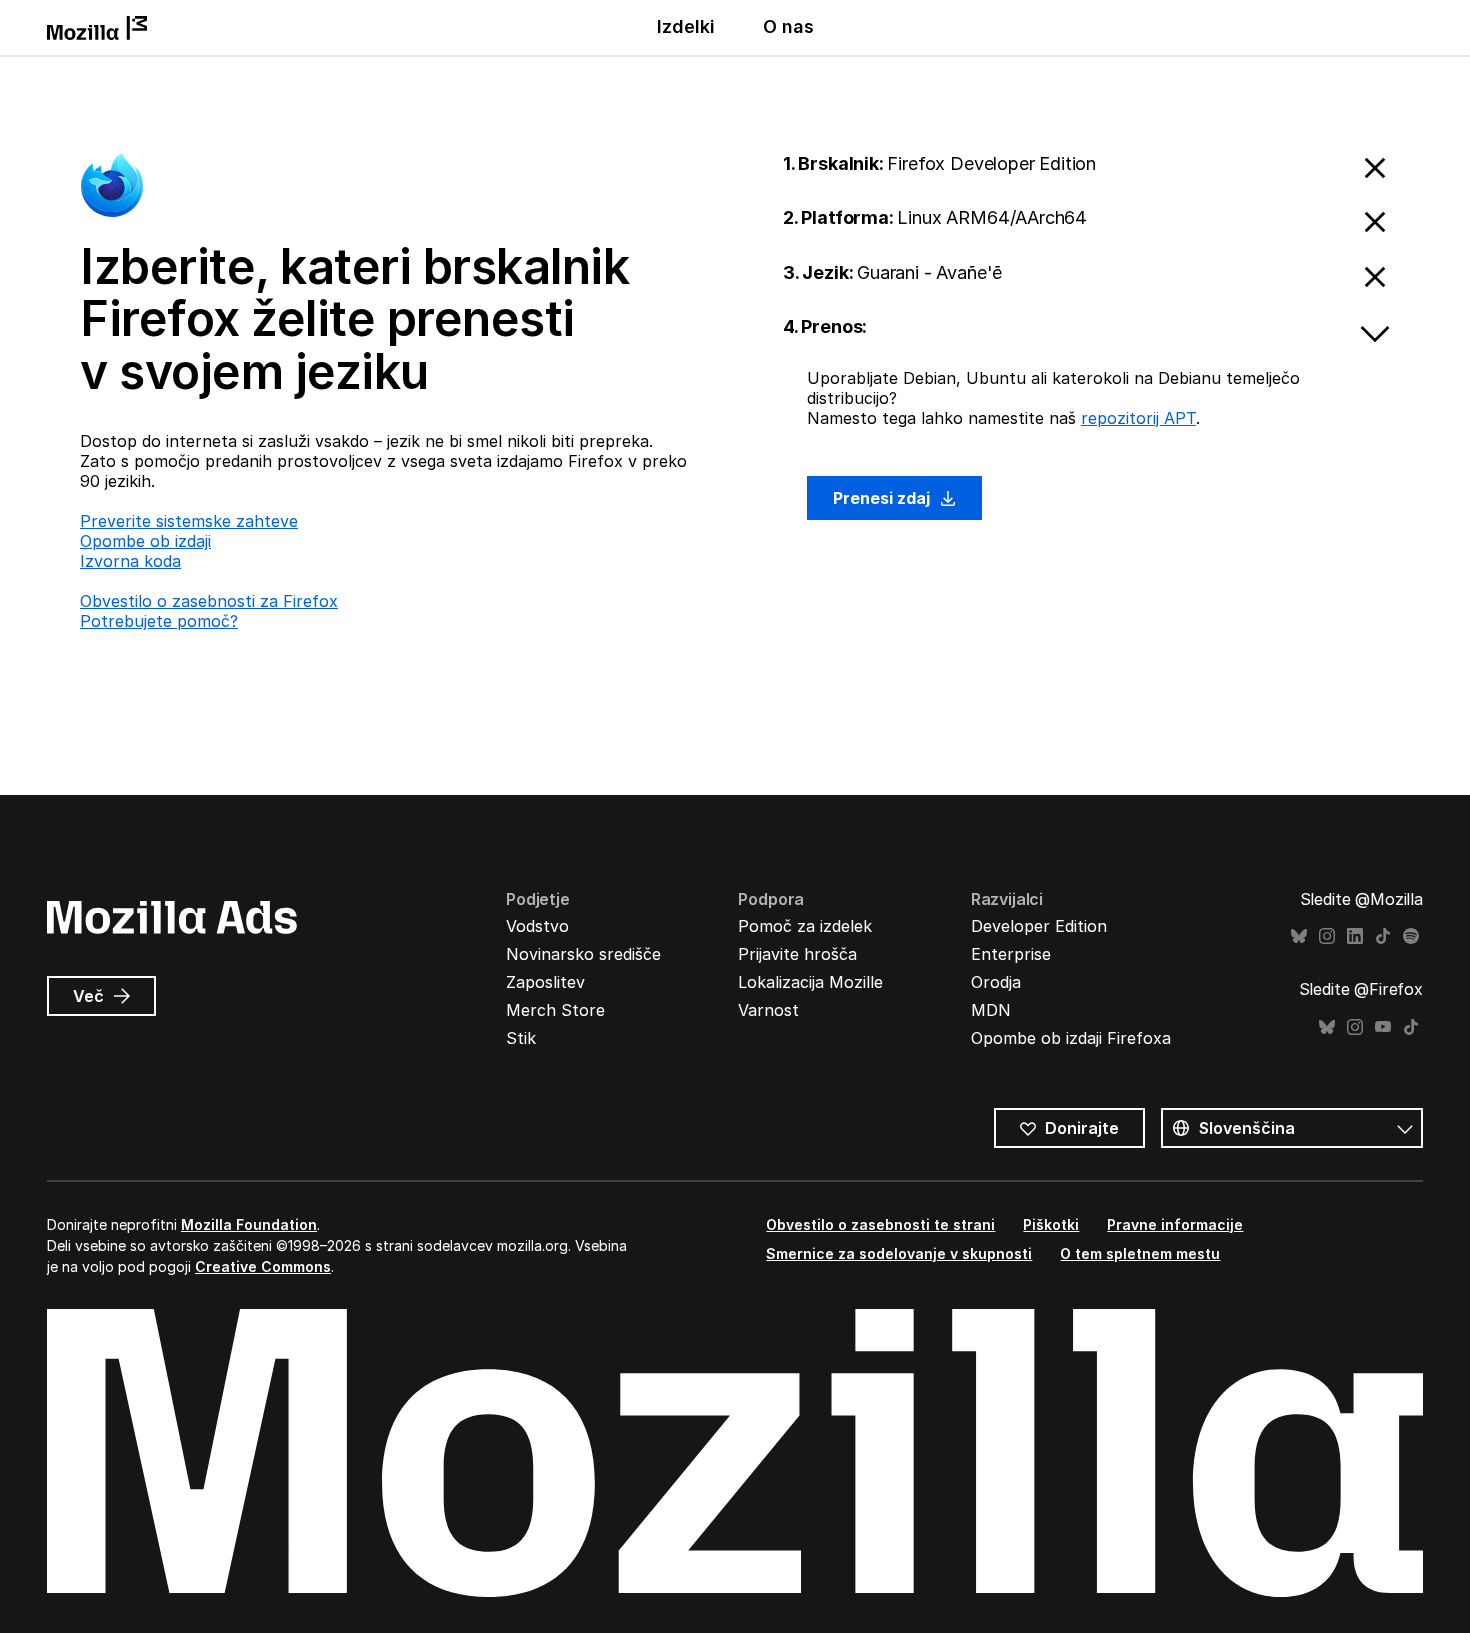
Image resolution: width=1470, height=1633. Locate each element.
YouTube (1383, 1027)
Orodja (996, 982)
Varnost (768, 1010)
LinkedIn (1355, 936)
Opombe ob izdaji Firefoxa (1071, 1038)
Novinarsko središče (583, 954)
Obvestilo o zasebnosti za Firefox (209, 601)
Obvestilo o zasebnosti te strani (880, 1224)
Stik (521, 1038)
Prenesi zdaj (883, 498)
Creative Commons (263, 1266)
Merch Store (555, 1010)
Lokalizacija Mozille (810, 982)
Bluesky (1299, 936)
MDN (991, 1010)
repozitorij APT (1138, 418)
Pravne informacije (1175, 1224)
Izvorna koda (130, 561)
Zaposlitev (545, 982)
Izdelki (686, 26)
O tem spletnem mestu (1140, 1253)
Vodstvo (537, 926)
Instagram (1327, 936)
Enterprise (1011, 954)
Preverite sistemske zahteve (189, 521)
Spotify (1411, 936)
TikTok (1383, 936)
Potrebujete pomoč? (159, 621)
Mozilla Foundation (249, 1224)
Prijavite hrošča (797, 954)
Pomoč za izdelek (805, 926)
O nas (788, 26)
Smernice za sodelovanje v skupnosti (899, 1253)
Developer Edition (1039, 926)
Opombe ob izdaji (145, 541)
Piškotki (1051, 1224)
